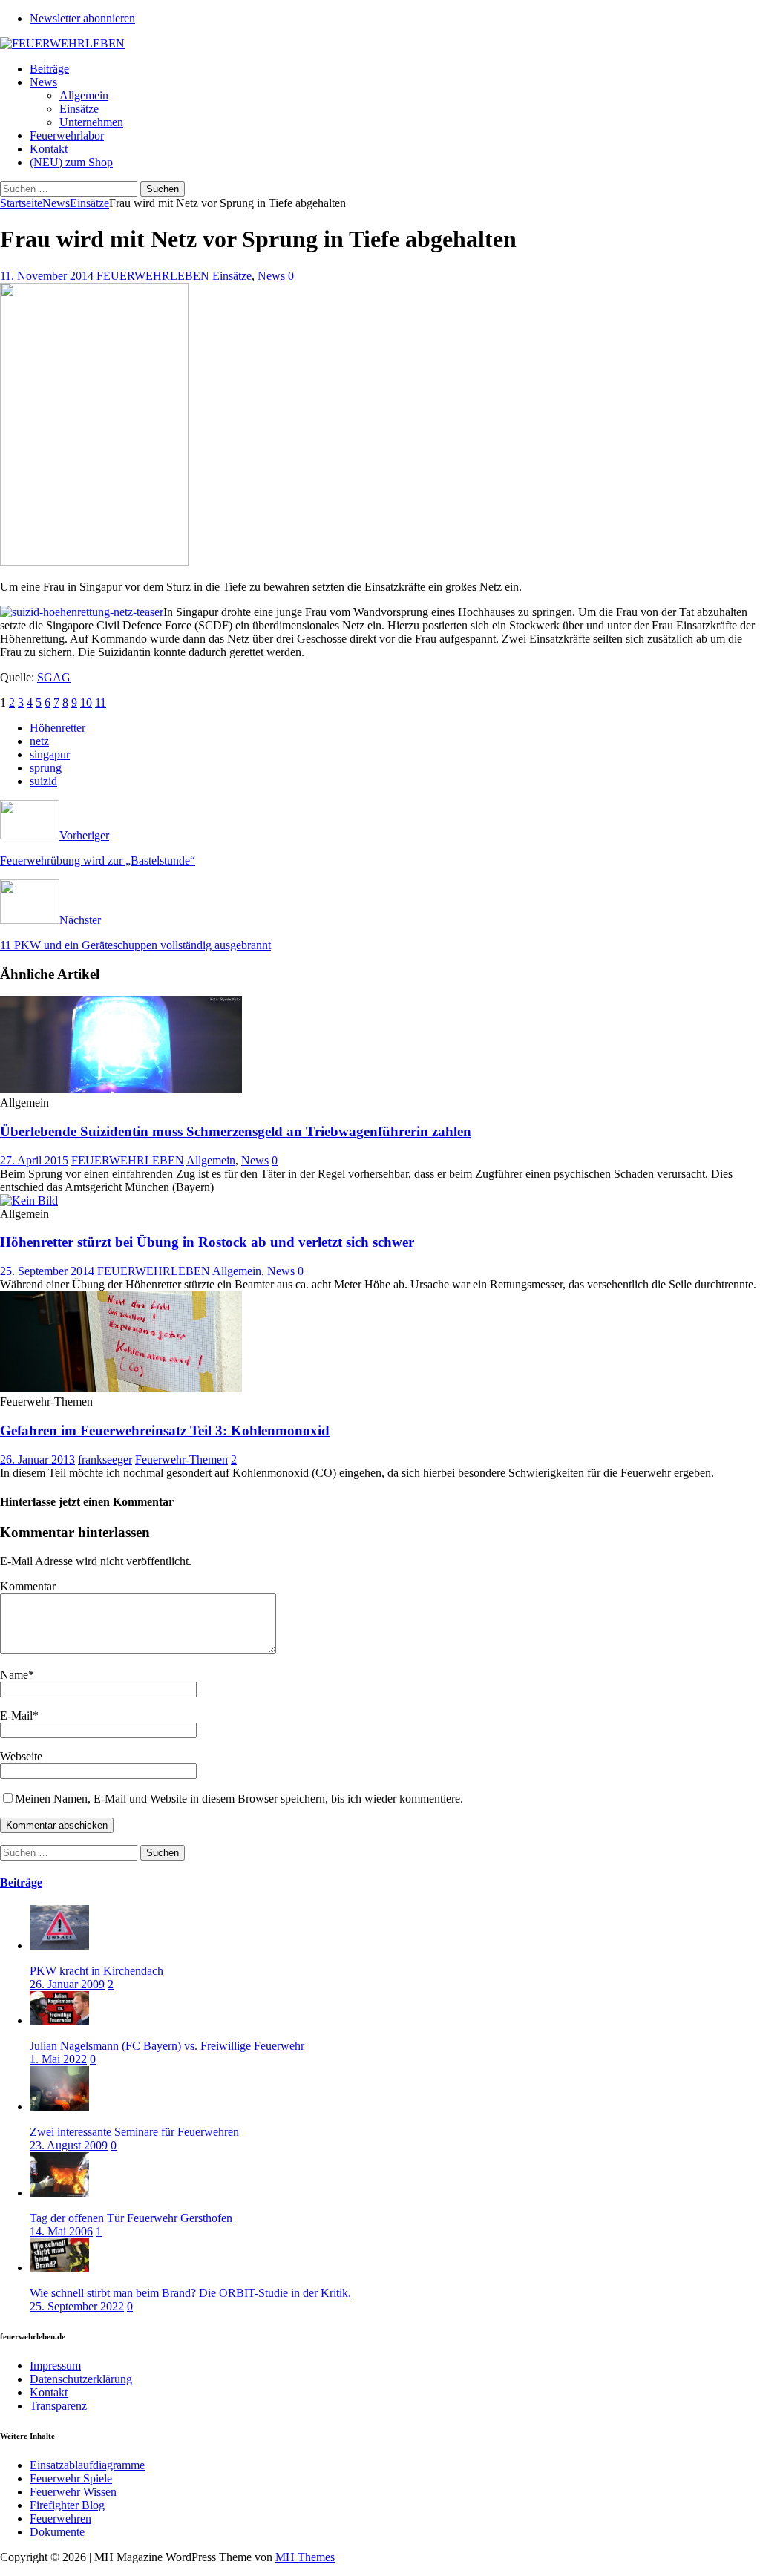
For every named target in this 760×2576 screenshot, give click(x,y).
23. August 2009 (69, 2145)
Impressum (55, 2366)
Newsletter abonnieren (82, 18)
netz (39, 741)
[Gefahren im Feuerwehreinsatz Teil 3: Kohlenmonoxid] (121, 1388)
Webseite (21, 1756)
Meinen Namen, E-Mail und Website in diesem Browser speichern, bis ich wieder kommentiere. (239, 1799)
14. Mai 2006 (61, 2231)
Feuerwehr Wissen (73, 2492)
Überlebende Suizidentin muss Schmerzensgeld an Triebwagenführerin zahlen (236, 1131)
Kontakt (49, 149)
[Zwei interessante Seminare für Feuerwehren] (59, 2107)
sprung (46, 768)
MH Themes (305, 2557)
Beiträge (49, 69)
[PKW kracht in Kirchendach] (59, 1946)
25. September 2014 (47, 1271)
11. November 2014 (47, 276)
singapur (50, 754)
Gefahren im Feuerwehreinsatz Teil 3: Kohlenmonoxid (165, 1430)
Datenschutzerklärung (81, 2379)
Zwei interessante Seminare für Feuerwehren (134, 2132)
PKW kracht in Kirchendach (96, 1971)
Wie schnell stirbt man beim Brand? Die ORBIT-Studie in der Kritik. (190, 2293)
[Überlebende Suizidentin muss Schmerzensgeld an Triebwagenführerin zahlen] (121, 1089)
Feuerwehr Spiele (71, 2478)
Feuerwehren (60, 2518)
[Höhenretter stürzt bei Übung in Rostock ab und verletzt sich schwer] (29, 1200)
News (43, 82)
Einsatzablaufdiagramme (87, 2465)
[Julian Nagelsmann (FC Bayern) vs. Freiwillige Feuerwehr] (59, 2021)
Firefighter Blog (67, 2505)
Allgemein (84, 95)
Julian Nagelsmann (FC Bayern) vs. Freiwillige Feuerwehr (167, 2046)
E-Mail (16, 1715)
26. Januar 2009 (67, 1984)
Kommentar (28, 1586)
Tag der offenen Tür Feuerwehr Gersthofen (131, 2218)
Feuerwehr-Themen (181, 1459)
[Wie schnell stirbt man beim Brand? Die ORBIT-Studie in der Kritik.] (59, 2268)
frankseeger (105, 1459)
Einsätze (79, 109)
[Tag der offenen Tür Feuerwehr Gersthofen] (59, 2193)
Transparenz (58, 2406)
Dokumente (57, 2532)
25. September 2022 (77, 2306)
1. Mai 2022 (58, 2059)
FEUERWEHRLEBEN (153, 276)
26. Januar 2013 (37, 1459)
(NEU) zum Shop (71, 162)
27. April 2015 (34, 1160)
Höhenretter (58, 728)
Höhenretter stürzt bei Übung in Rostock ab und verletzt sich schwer (207, 1242)
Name (14, 1675)
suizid (43, 781)
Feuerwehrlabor (67, 135)
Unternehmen (91, 122)
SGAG (54, 677)
